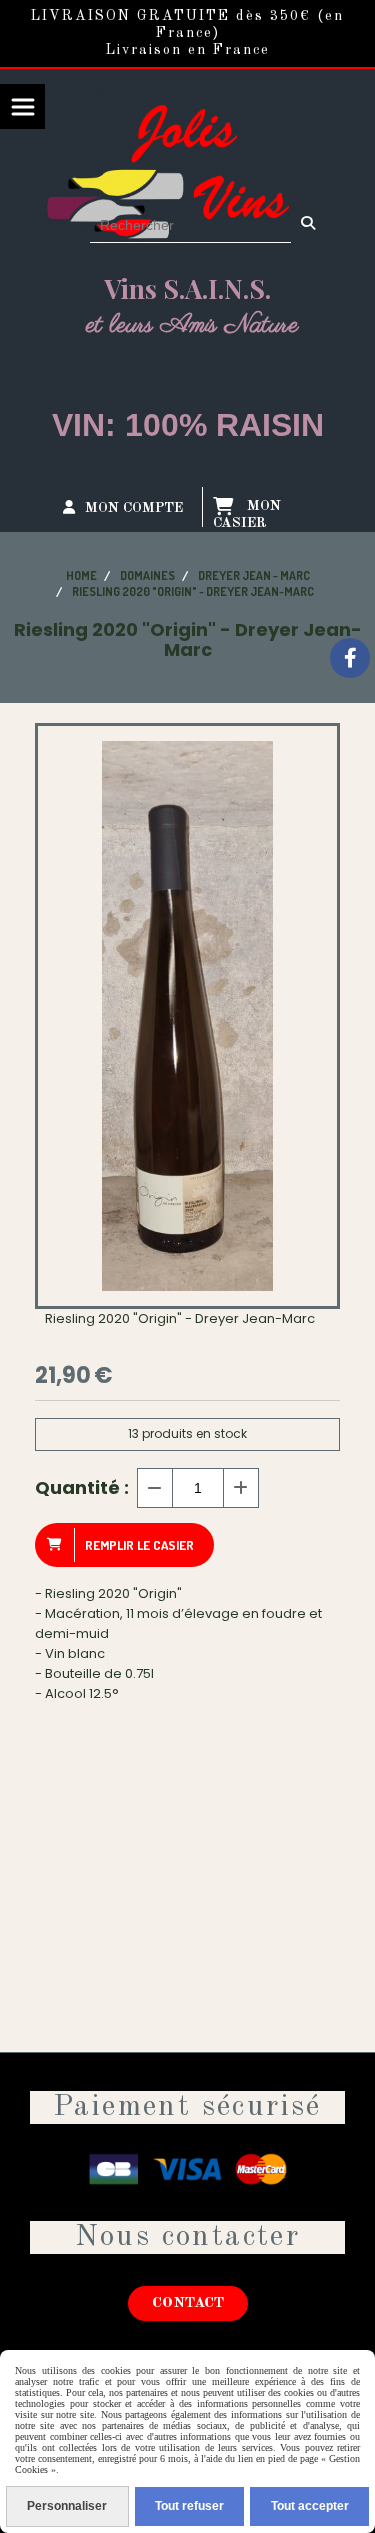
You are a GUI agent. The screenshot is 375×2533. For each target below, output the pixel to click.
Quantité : (82, 1487)
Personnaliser (67, 2506)
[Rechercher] (310, 225)
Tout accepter (310, 2506)
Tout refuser (189, 2506)
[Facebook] (350, 658)
